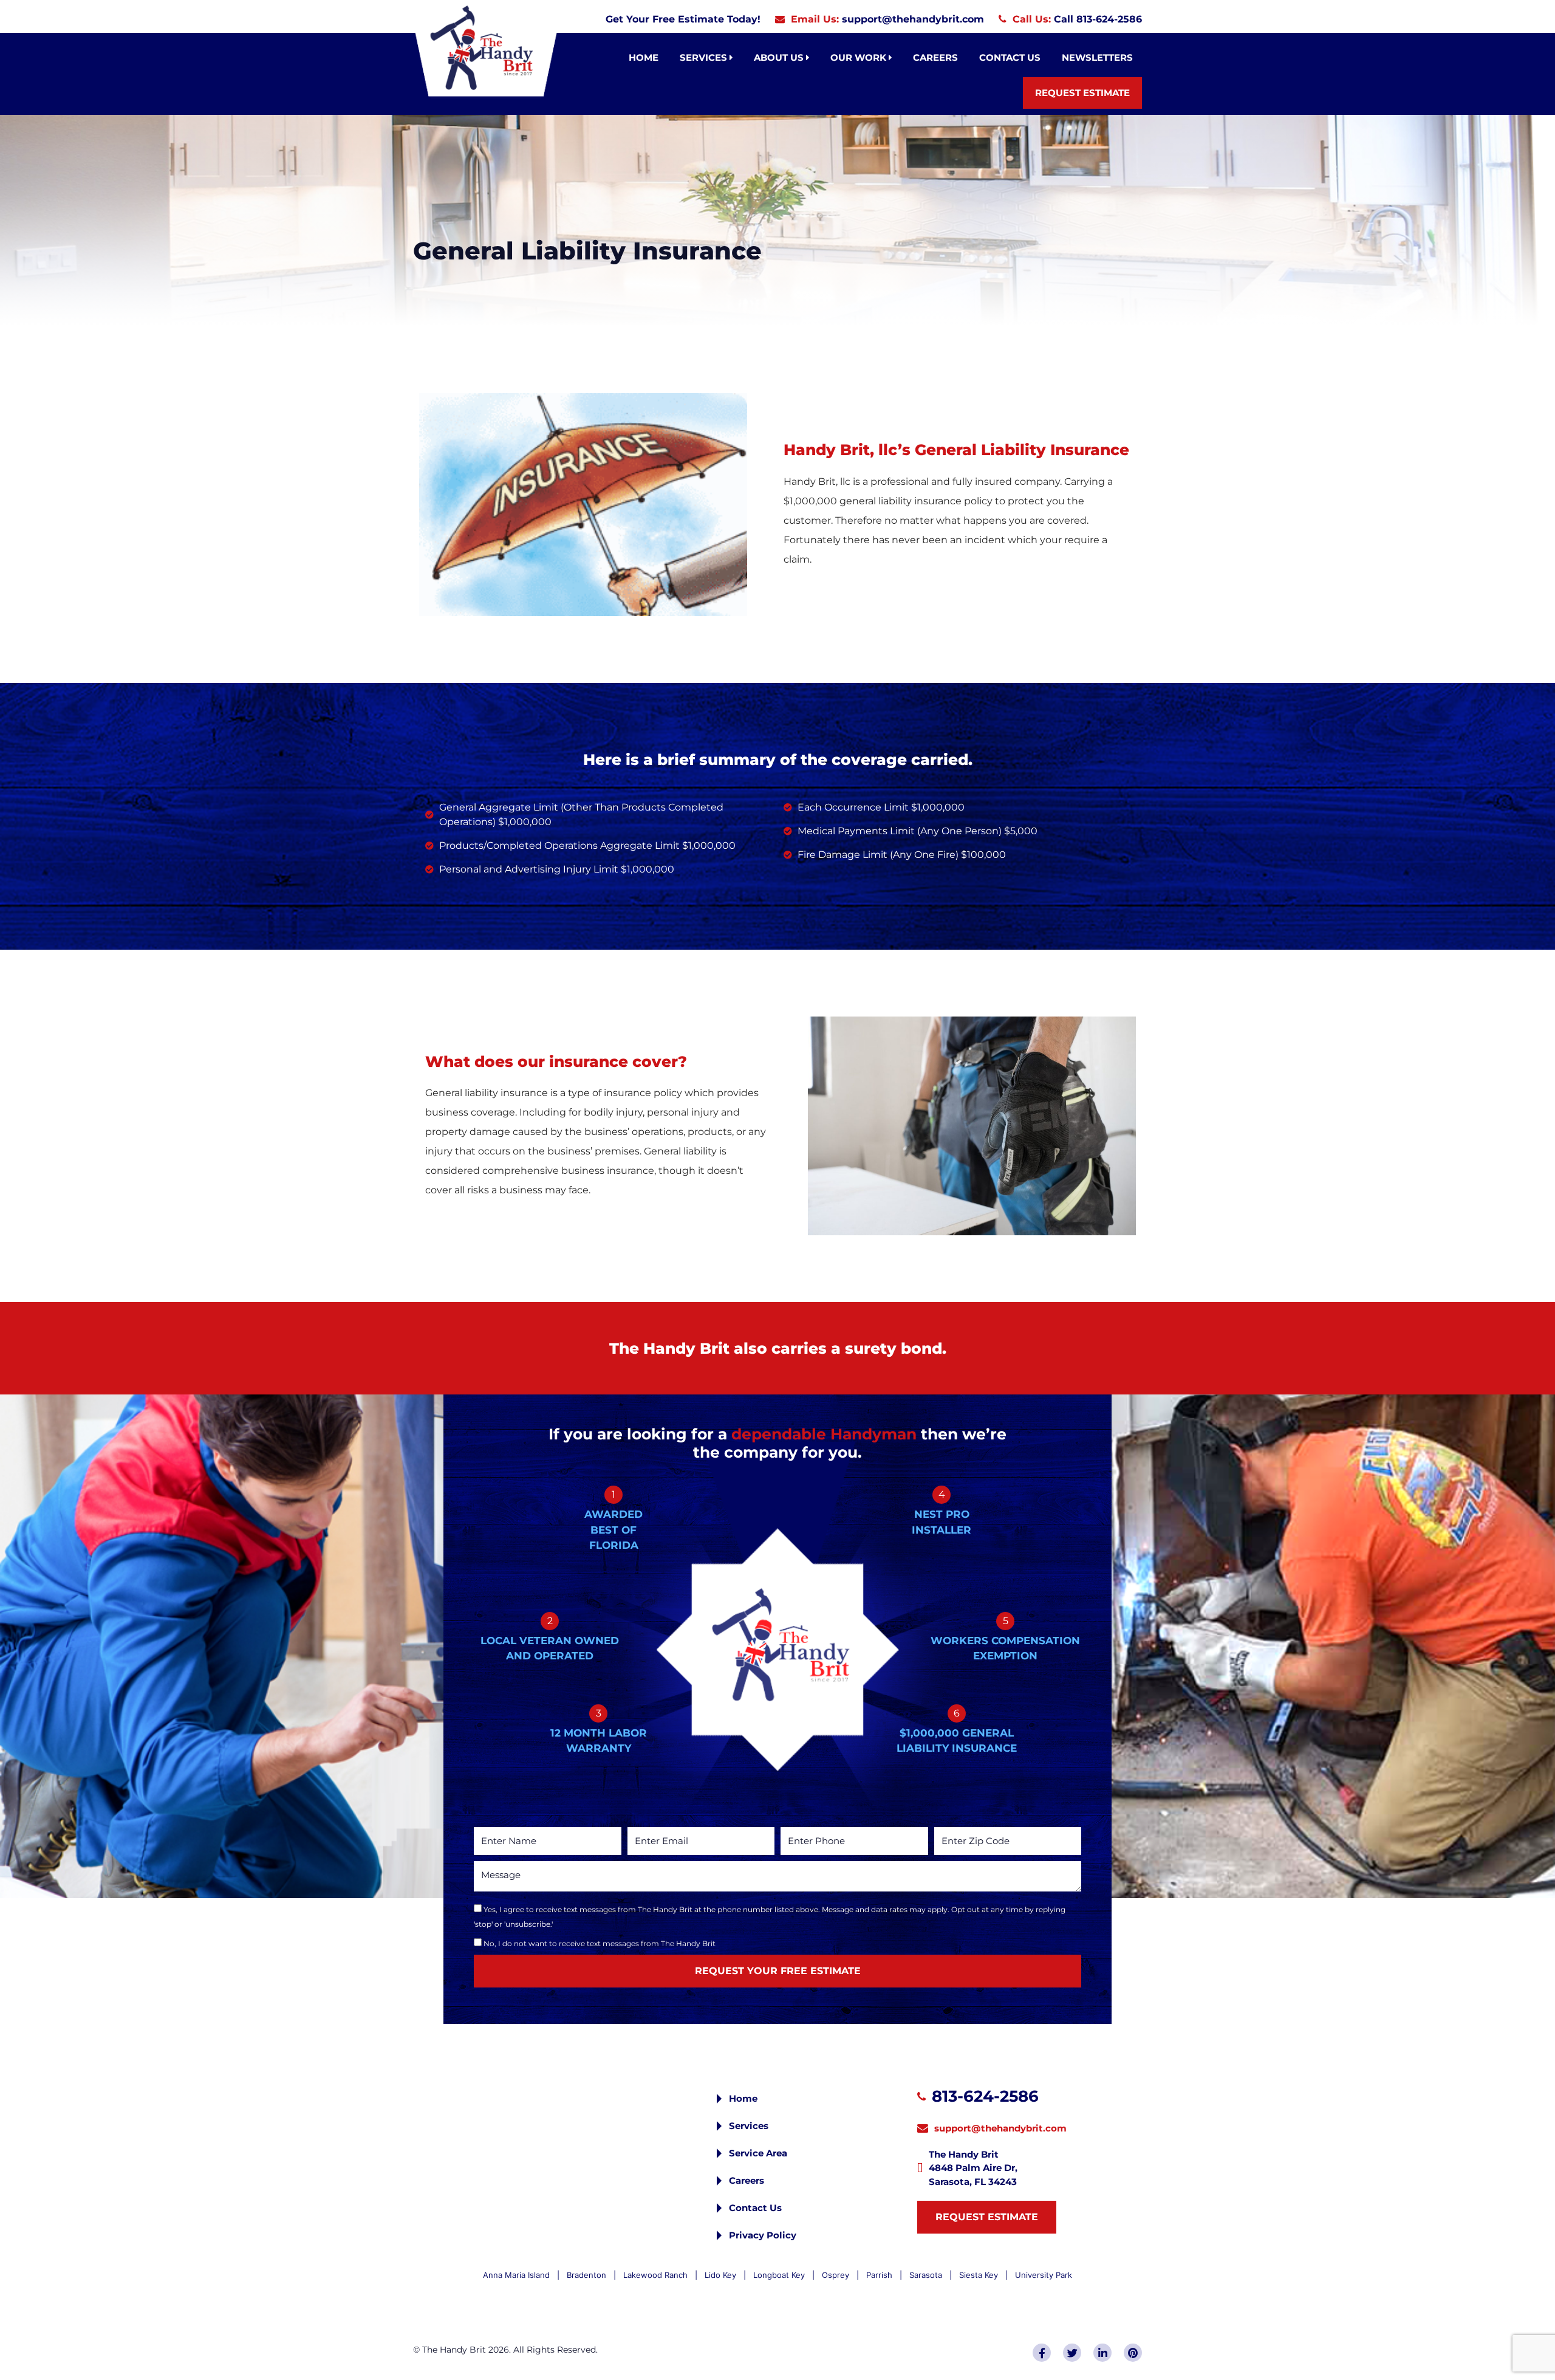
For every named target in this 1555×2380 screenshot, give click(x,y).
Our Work (860, 57)
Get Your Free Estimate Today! (683, 19)
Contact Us (1010, 57)
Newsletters (1097, 57)
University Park (1044, 2275)
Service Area (758, 2153)
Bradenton (586, 2275)
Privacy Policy (763, 2235)
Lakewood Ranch (655, 2275)
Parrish (879, 2275)
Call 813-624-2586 (1098, 19)
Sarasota (926, 2275)
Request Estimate (1082, 93)
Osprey (836, 2275)
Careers (935, 57)
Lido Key (720, 2275)
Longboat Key (779, 2275)
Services (705, 57)
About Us (780, 57)
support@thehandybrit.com (913, 19)
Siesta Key (979, 2275)
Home (644, 57)
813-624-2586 (985, 2096)
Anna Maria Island (516, 2275)
